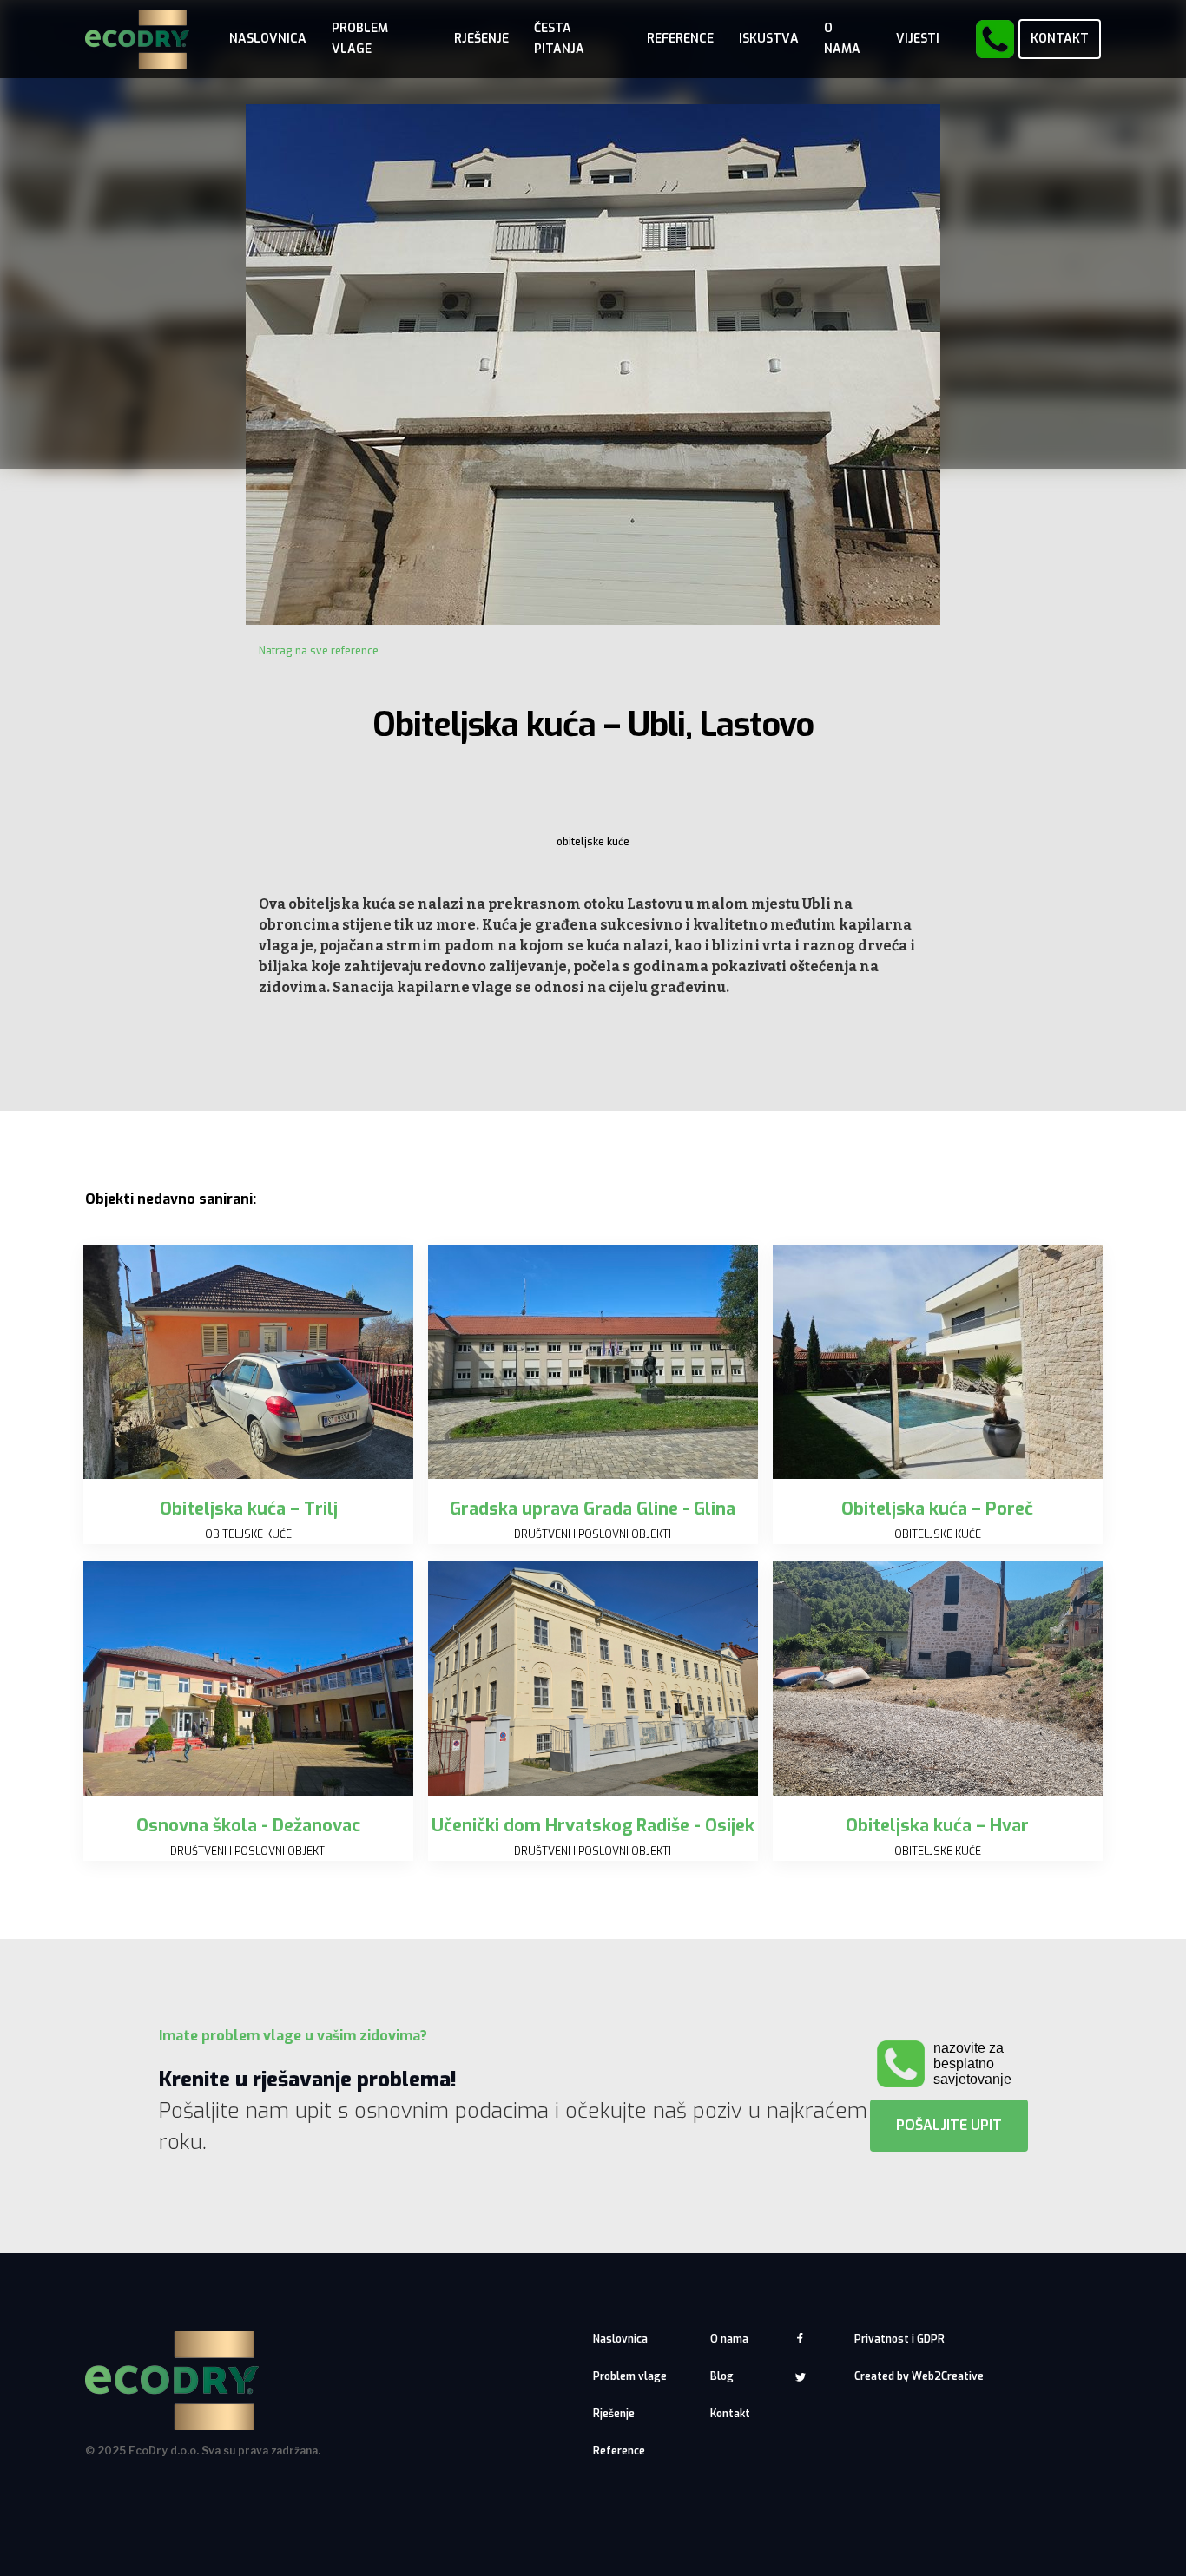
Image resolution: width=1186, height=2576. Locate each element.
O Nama (842, 39)
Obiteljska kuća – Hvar (937, 1826)
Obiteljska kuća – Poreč (937, 1509)
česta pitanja (559, 39)
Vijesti (918, 39)
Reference (680, 39)
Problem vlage (630, 2376)
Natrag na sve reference (319, 651)
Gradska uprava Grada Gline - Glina (593, 1509)
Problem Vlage (360, 39)
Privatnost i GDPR (899, 2339)
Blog (722, 2376)
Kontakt (730, 2414)
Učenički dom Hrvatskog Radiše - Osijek (593, 1826)
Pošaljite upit (949, 2125)
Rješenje (614, 2414)
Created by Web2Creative (919, 2376)
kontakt (1060, 39)
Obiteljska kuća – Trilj (249, 1509)
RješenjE (481, 39)
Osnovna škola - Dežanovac (248, 1826)
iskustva (769, 39)
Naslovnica (268, 39)
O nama (729, 2339)
